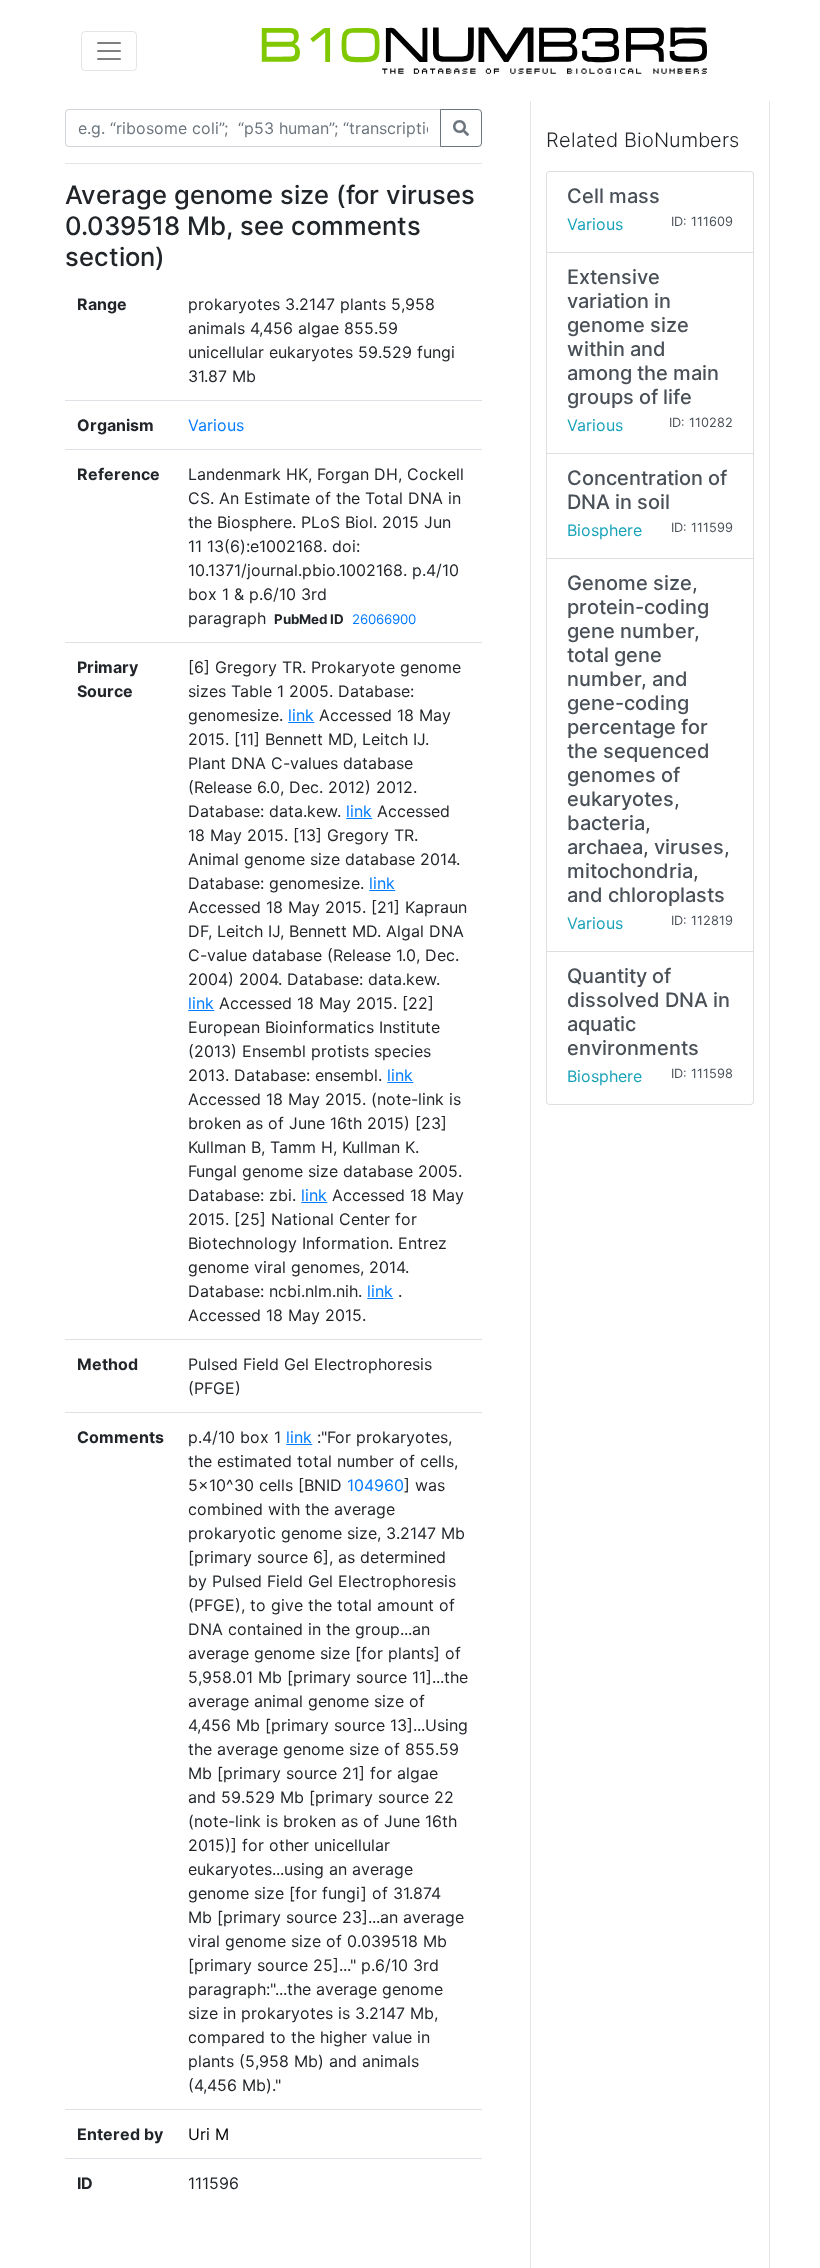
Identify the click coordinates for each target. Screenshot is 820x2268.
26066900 (384, 619)
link (301, 715)
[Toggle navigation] (109, 51)
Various (216, 425)
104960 (375, 1485)
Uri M (208, 2134)
